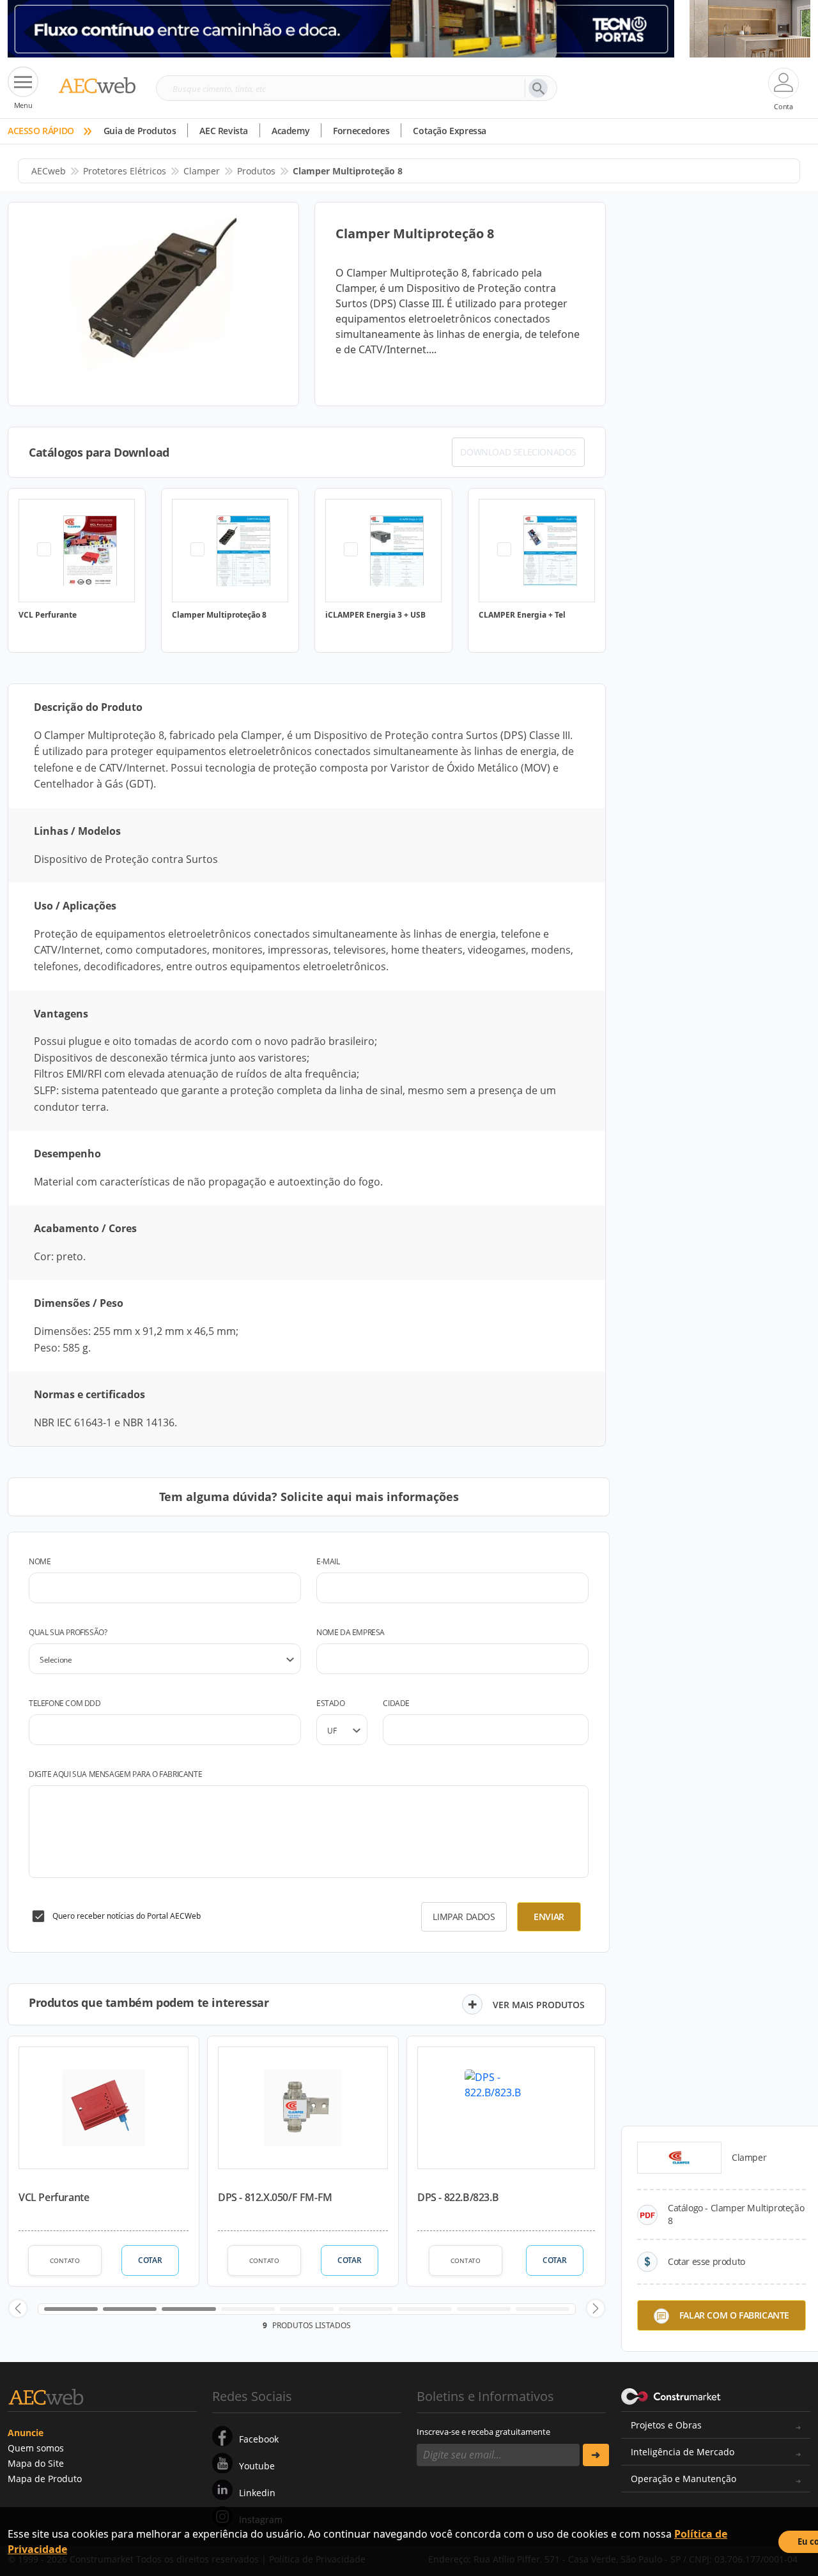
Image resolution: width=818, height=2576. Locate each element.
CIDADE (396, 1703)
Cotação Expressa (450, 131)
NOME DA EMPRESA (351, 1632)
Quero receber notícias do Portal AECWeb (127, 1916)
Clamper (202, 171)
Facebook (259, 2439)
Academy (290, 131)
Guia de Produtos (140, 131)
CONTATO (65, 2260)
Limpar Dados (464, 1917)
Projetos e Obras (666, 2425)
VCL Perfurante (54, 2197)
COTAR (150, 2260)
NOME (40, 1561)
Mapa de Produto (45, 2479)
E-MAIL (328, 1561)
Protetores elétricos (125, 171)
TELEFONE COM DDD (65, 1703)
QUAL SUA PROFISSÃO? (68, 1632)
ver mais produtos (539, 2005)
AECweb (49, 171)
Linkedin (257, 2493)
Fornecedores (361, 131)
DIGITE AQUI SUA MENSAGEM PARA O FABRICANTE (115, 1774)
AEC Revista (224, 131)
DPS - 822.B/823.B (458, 2197)
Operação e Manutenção (683, 2479)
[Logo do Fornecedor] (679, 2158)
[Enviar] (596, 2455)
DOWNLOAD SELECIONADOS (518, 452)
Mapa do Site (36, 2463)
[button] (18, 2308)
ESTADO (331, 1703)
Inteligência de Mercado (683, 2452)
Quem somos (36, 2448)
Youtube (257, 2466)
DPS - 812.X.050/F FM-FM (275, 2197)
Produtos (256, 171)
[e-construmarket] (671, 2395)
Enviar (549, 1917)
